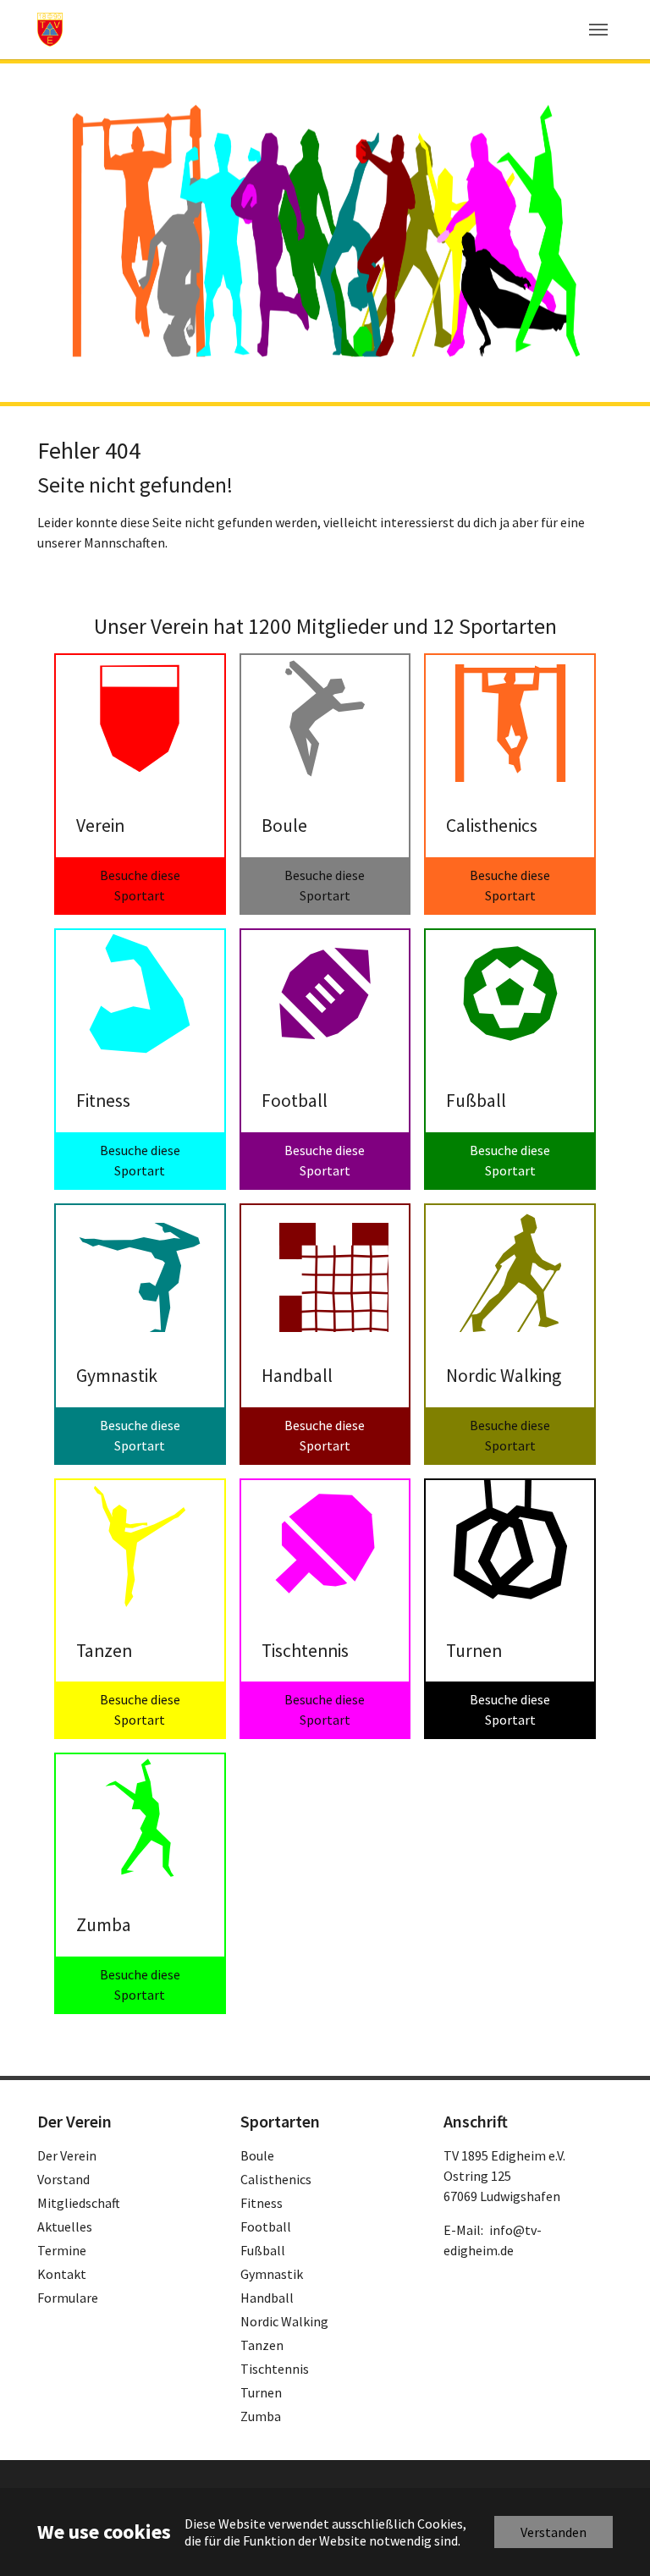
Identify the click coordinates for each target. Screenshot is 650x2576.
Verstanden (554, 2532)
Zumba (261, 2416)
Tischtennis (275, 2369)
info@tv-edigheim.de (493, 2240)
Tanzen (262, 2345)
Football (266, 2226)
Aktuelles (65, 2226)
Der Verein (67, 2155)
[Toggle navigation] (598, 30)
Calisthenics (276, 2179)
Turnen (261, 2392)
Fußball (263, 2250)
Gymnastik (272, 2274)
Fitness (262, 2203)
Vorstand (63, 2179)
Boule (257, 2155)
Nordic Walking (284, 2321)
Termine (62, 2250)
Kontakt (62, 2274)
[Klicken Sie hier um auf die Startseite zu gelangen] (50, 29)
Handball (267, 2298)
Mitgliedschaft (79, 2203)
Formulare (68, 2298)
